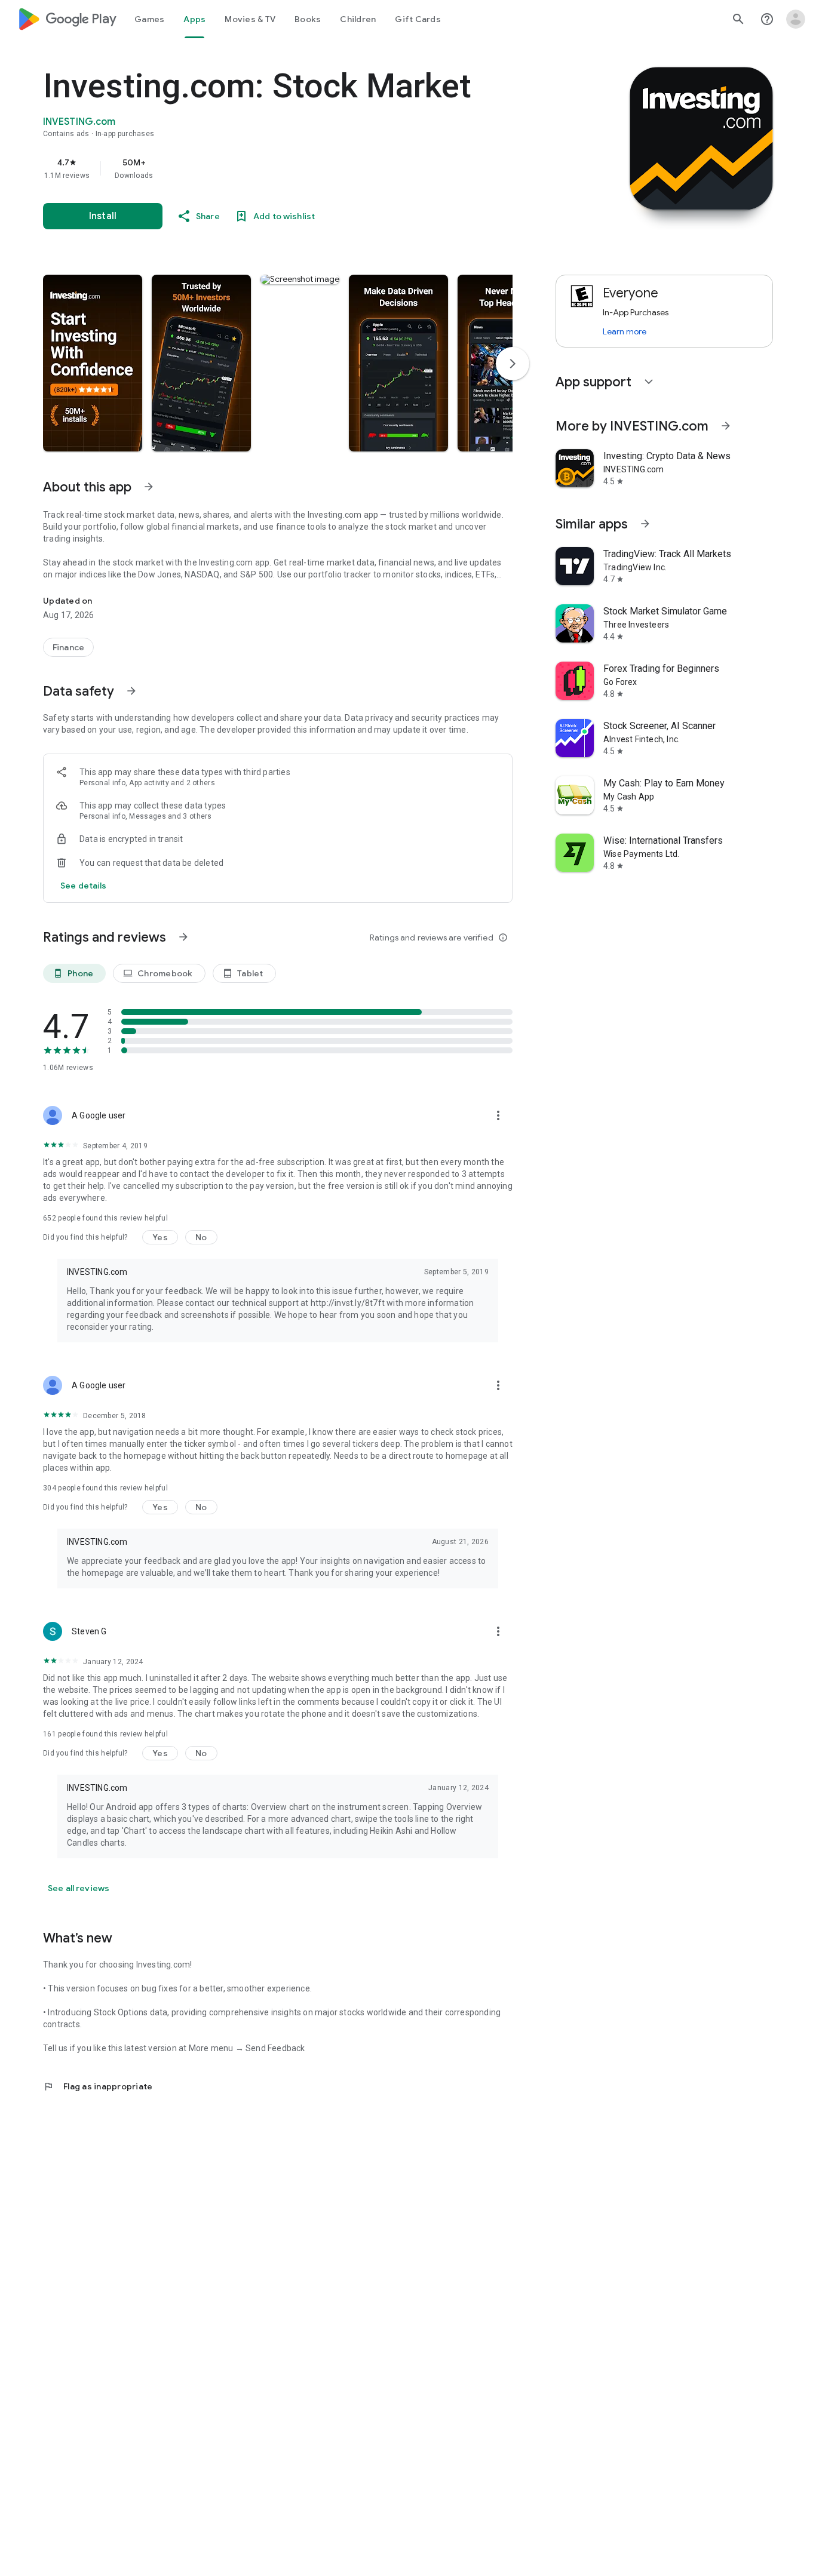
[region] (282, 168)
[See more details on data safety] (84, 886)
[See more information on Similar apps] (645, 524)
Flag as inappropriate (98, 2086)
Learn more (625, 331)
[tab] (149, 19)
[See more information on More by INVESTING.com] (726, 426)
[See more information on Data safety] (131, 691)
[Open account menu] (796, 19)
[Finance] (68, 647)
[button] (93, 363)
